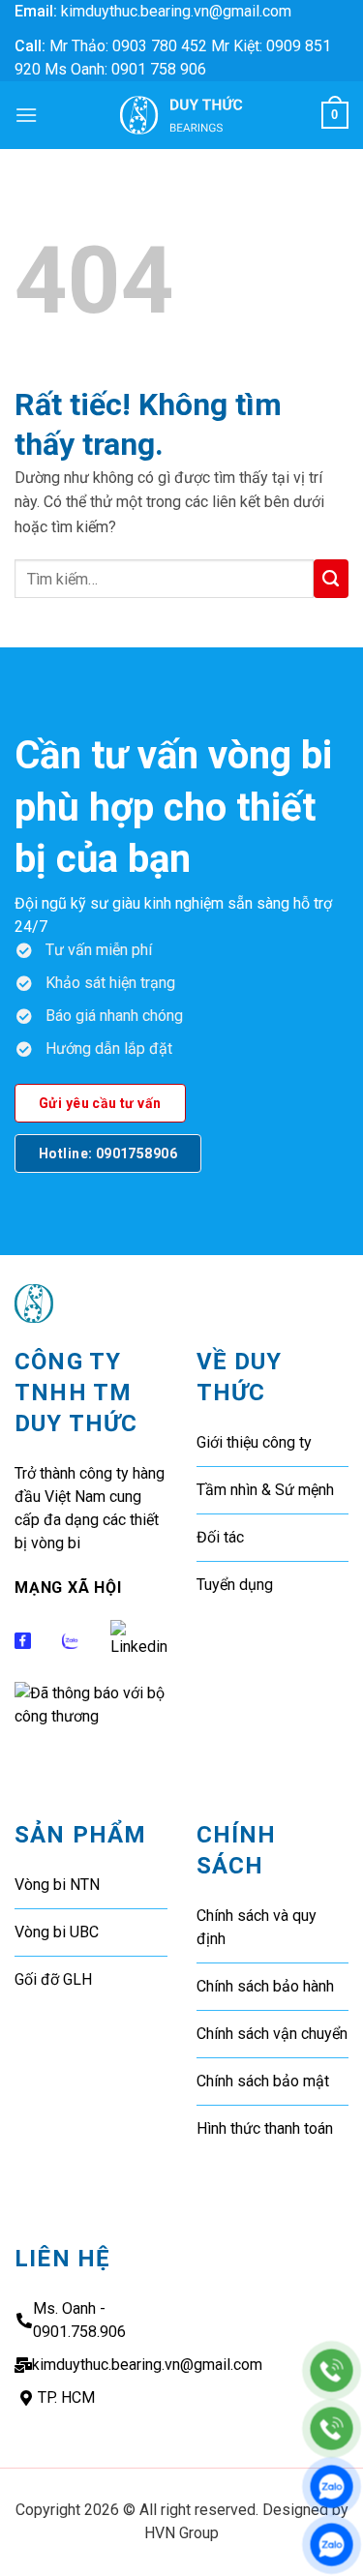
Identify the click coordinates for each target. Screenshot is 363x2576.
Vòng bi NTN (57, 1885)
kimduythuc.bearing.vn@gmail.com (176, 11)
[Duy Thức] (182, 115)
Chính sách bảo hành (265, 1986)
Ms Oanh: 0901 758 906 (125, 69)
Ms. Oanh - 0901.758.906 (79, 2320)
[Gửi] (331, 579)
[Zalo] (332, 2486)
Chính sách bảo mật (263, 2081)
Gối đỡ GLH (53, 1979)
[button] (26, 115)
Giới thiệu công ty (254, 1442)
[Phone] (332, 2370)
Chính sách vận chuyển (272, 2034)
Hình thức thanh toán (265, 2128)
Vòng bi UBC (57, 1932)
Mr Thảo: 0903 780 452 (128, 46)
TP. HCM (66, 2397)
